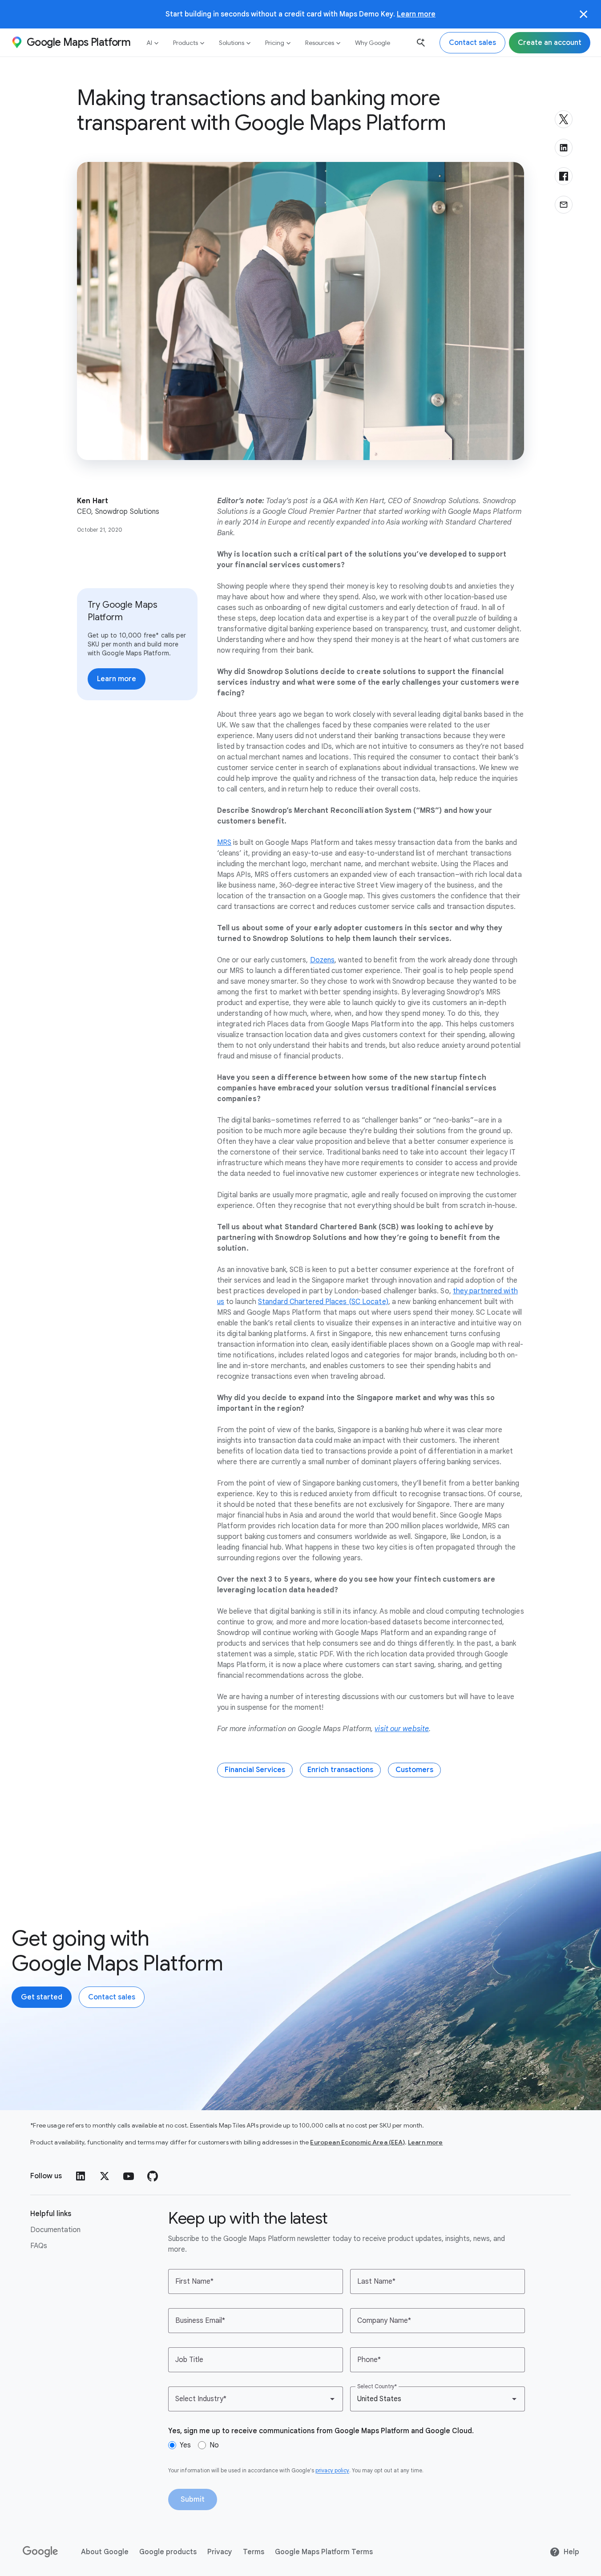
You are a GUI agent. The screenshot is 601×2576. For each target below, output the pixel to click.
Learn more (416, 14)
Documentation (55, 2230)
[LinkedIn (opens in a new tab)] (81, 2176)
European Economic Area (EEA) (357, 2142)
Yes (185, 2445)
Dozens (323, 960)
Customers (414, 1770)
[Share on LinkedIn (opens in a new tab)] (564, 148)
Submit (193, 2499)
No (214, 2445)
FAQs (39, 2246)
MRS (224, 843)
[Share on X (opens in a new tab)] (564, 119)
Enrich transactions (340, 1770)
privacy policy (332, 2470)
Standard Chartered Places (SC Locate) (323, 1302)
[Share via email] (564, 205)
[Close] (584, 14)
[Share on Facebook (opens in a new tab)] (564, 176)
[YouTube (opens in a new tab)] (129, 2176)
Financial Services (255, 1770)
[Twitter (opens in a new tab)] (105, 2176)
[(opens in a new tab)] (41, 2552)
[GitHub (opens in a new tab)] (153, 2176)
